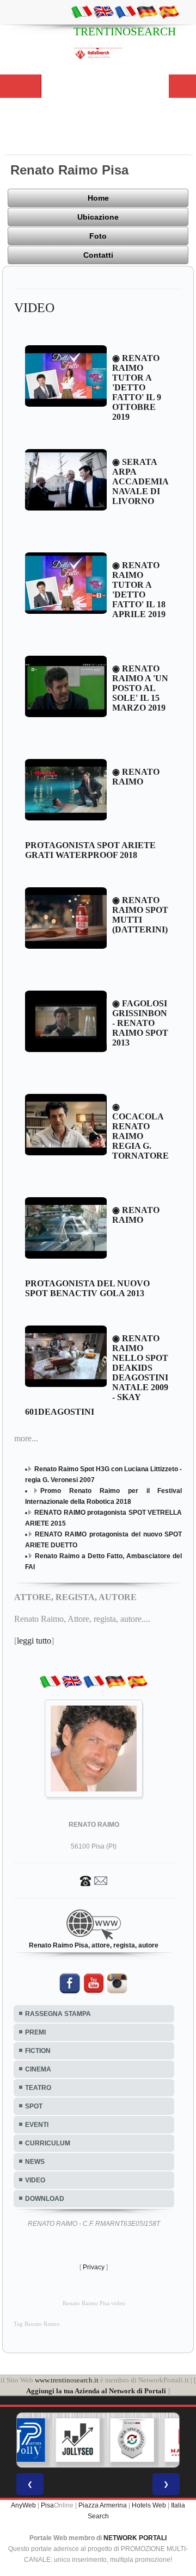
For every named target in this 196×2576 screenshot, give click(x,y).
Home (98, 198)
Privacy (94, 2267)
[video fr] (125, 11)
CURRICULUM (48, 2143)
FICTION (38, 2051)
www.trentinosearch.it (67, 2380)
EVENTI (37, 2125)
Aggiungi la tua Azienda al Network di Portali (96, 2391)
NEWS (35, 2162)
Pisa (47, 2505)
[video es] (169, 11)
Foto (98, 236)
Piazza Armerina (103, 2505)
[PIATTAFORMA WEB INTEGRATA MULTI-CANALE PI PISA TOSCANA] (105, 2440)
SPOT (34, 2106)
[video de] (147, 11)
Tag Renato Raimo (37, 2324)
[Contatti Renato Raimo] (94, 1880)
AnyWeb (23, 2505)
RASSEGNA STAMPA (58, 2014)
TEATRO (38, 2088)
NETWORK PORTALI (135, 2538)
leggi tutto (34, 1641)
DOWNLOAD (45, 2199)
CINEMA (38, 2069)
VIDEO (35, 2180)
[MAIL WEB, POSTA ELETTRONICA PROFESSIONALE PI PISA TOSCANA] (160, 2440)
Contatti (98, 255)
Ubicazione (98, 217)
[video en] (103, 11)
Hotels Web (149, 2505)
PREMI (35, 2032)
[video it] (82, 11)
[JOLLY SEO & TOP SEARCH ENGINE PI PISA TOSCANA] (51, 2440)
